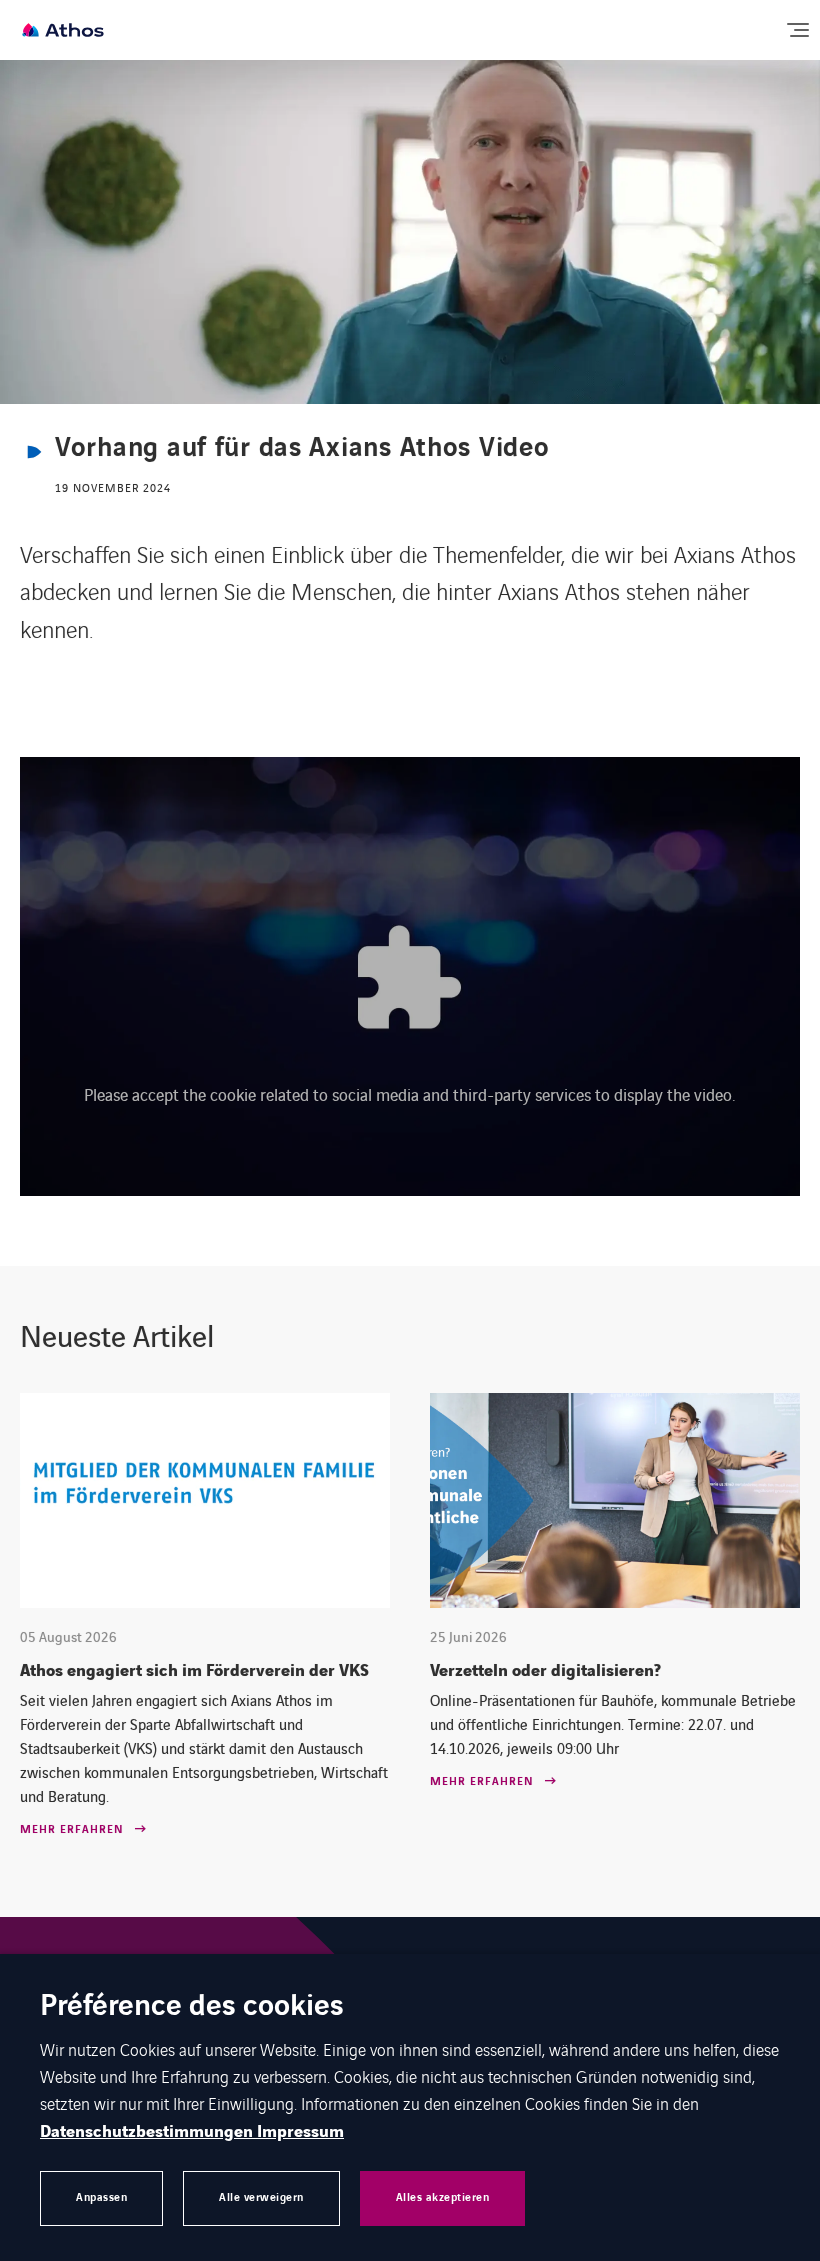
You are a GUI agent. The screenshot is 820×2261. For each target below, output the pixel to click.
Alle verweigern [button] (261, 2197)
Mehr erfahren (71, 1830)
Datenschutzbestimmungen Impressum (192, 2132)
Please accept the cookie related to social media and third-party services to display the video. (410, 1094)
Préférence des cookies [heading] (192, 2007)
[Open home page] (63, 30)
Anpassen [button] (101, 2197)
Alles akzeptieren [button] (443, 2197)
